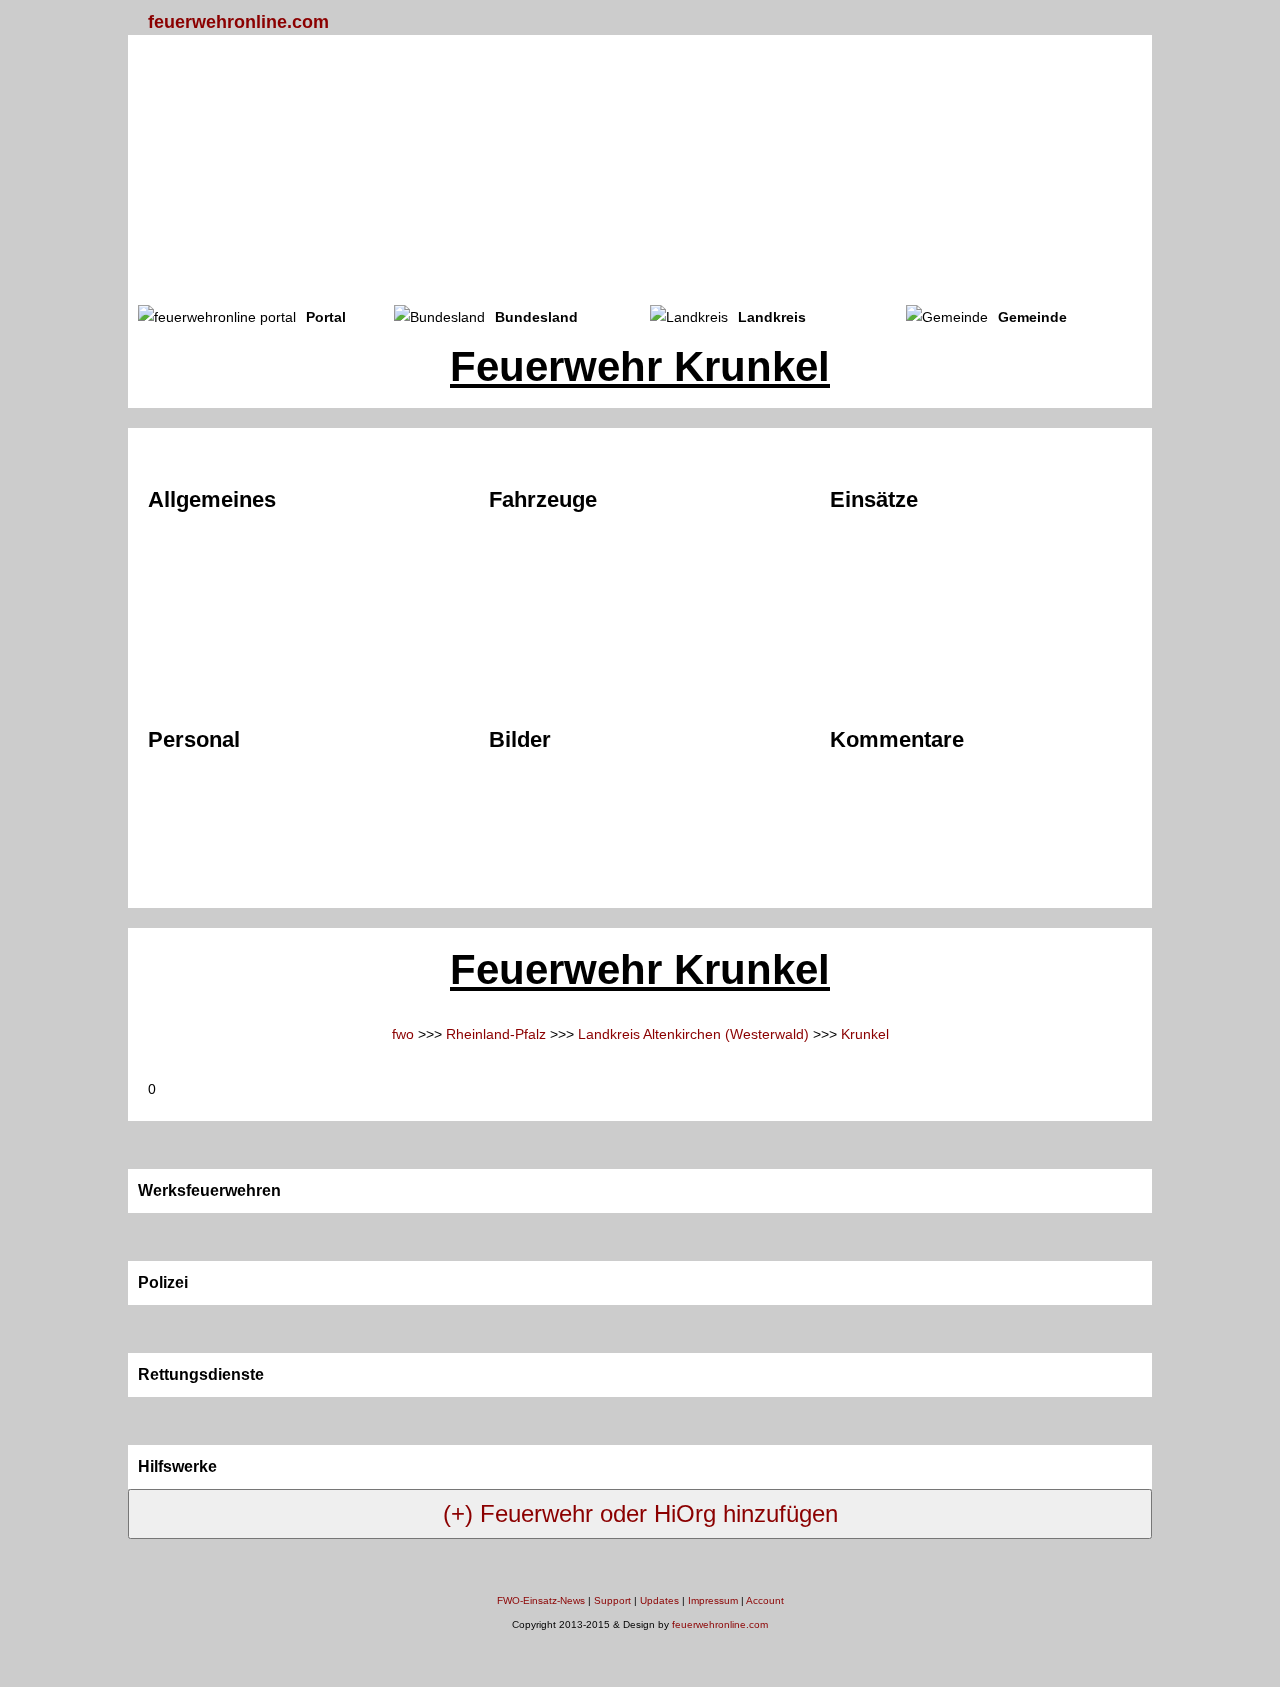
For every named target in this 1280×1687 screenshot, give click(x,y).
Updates (659, 1600)
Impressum (713, 1600)
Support (612, 1600)
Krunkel (865, 1034)
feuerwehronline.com (238, 22)
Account (765, 1600)
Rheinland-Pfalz (496, 1034)
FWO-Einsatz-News (541, 1600)
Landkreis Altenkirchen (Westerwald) (693, 1034)
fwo (403, 1034)
